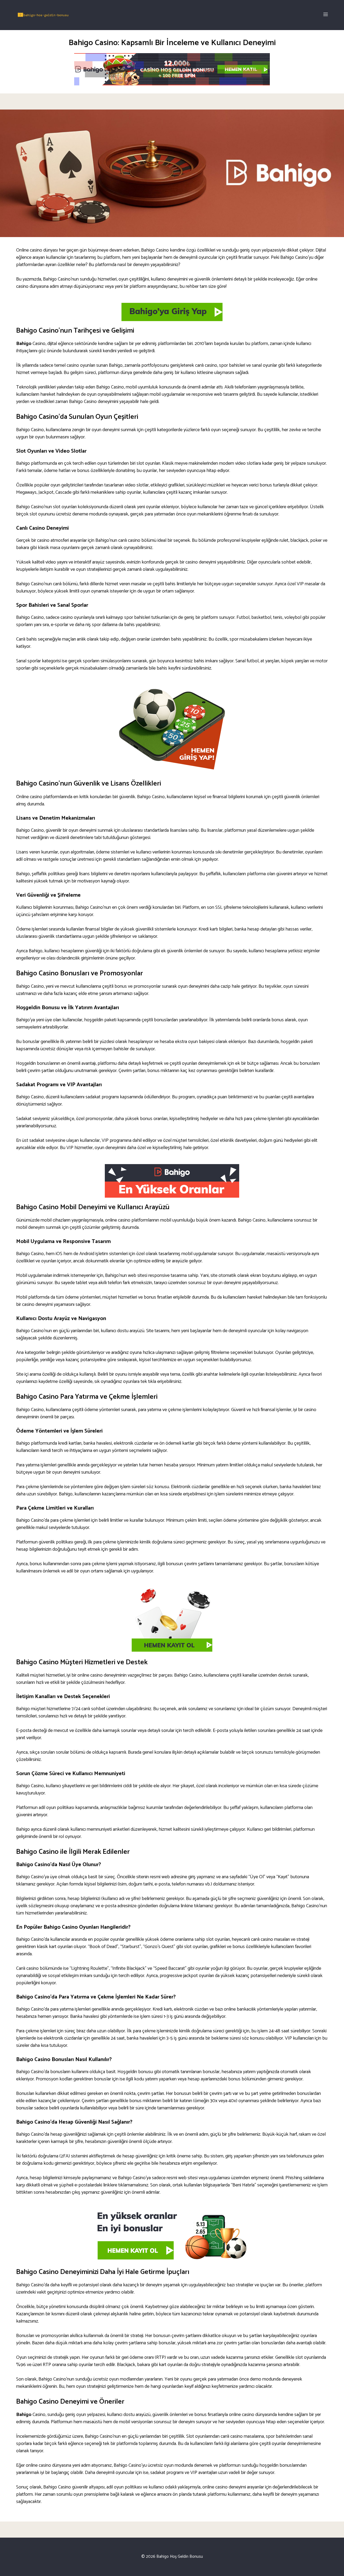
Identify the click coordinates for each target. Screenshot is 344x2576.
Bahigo (24, 344)
